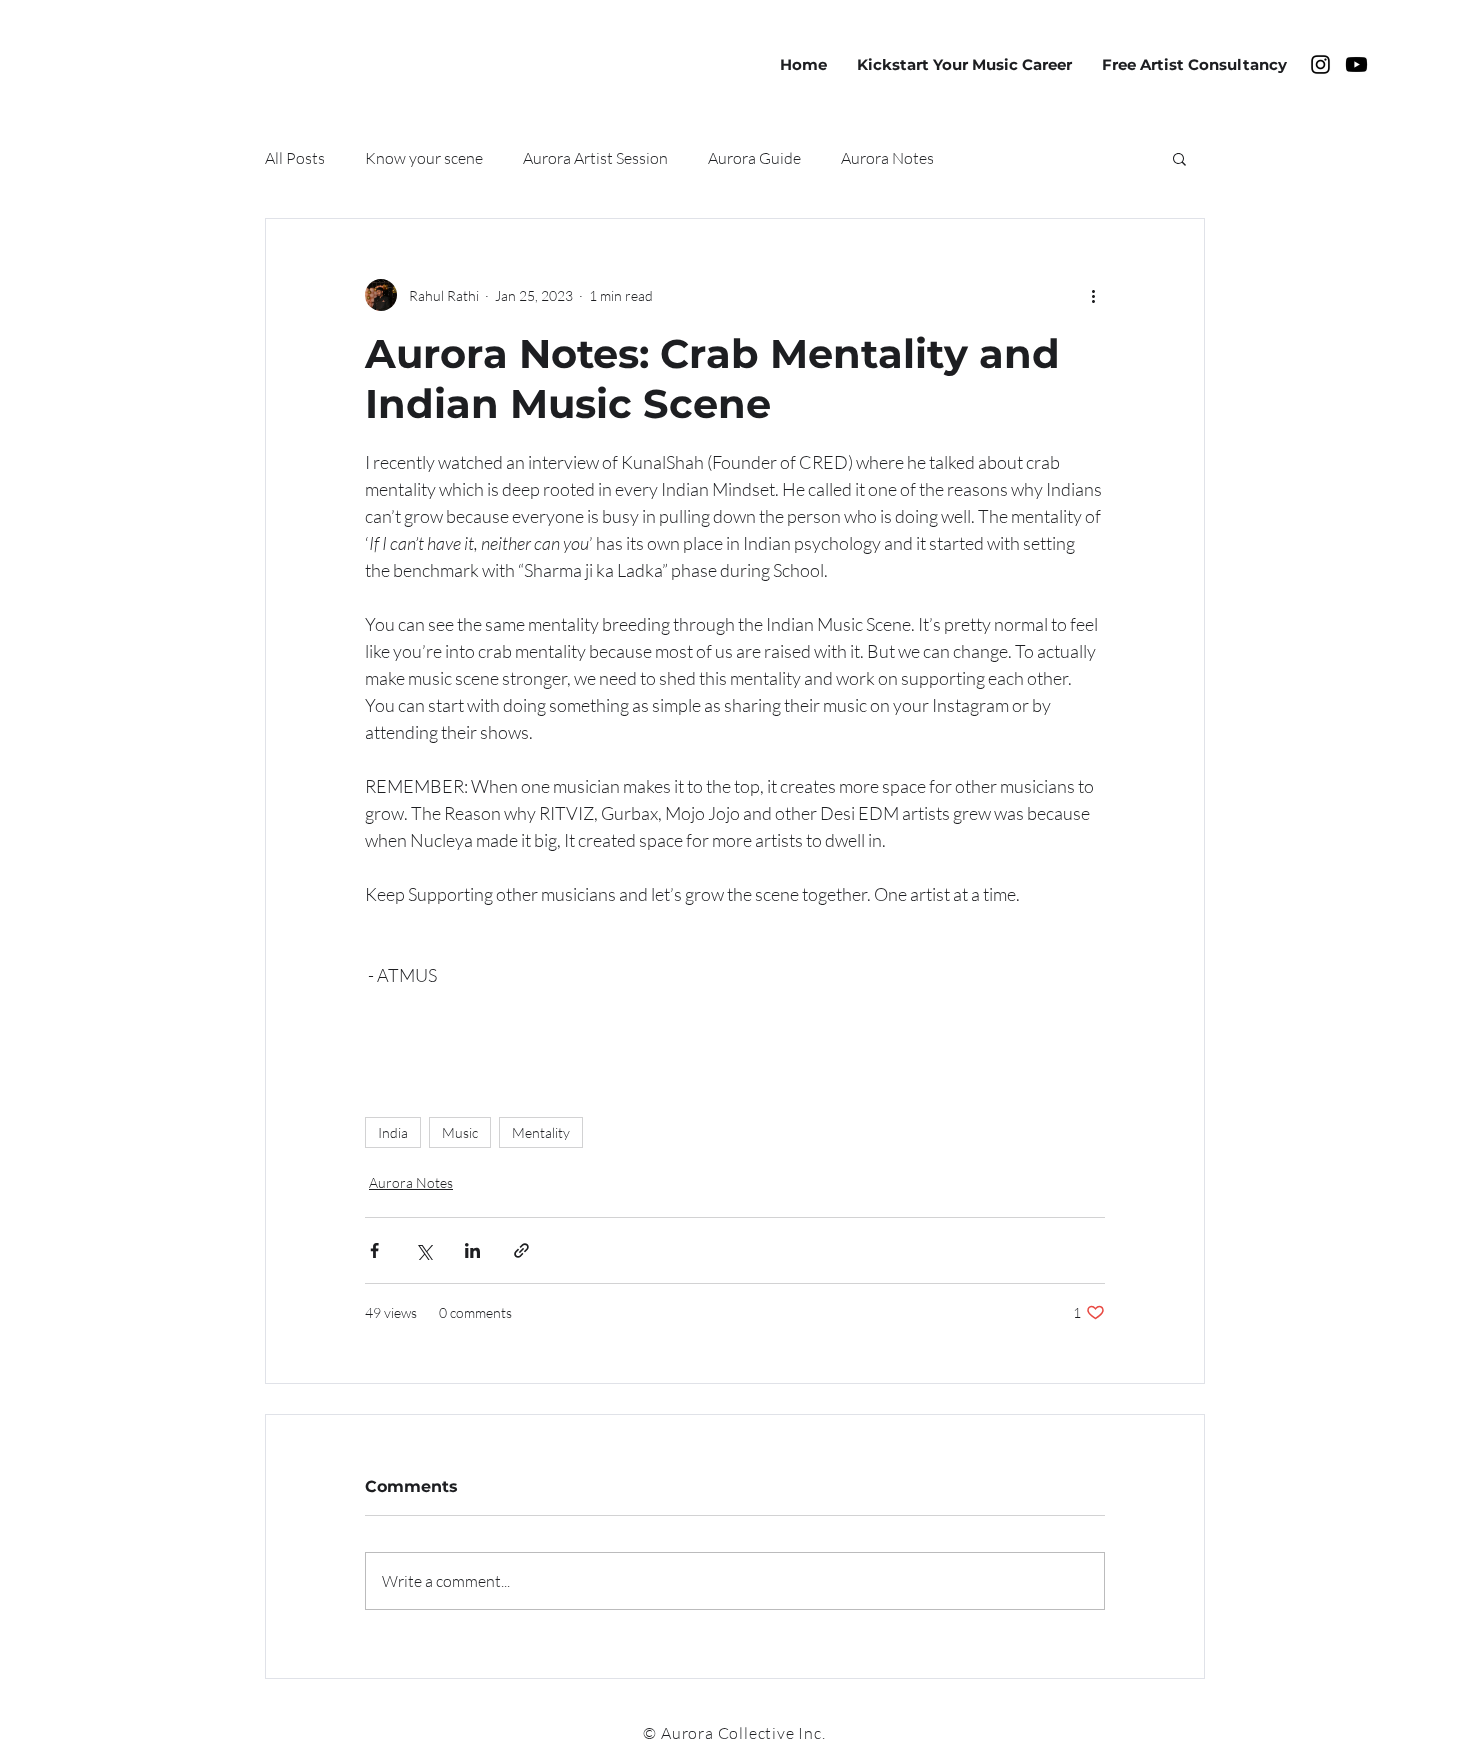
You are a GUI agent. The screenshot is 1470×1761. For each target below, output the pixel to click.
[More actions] (1093, 295)
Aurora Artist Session (595, 158)
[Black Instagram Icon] (1320, 64)
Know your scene (424, 158)
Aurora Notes (887, 158)
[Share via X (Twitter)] (423, 1250)
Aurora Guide (754, 158)
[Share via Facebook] (374, 1250)
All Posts (295, 158)
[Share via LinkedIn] (472, 1250)
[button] (1179, 158)
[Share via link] (521, 1250)
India (393, 1132)
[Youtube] (1356, 64)
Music (460, 1132)
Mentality (541, 1132)
